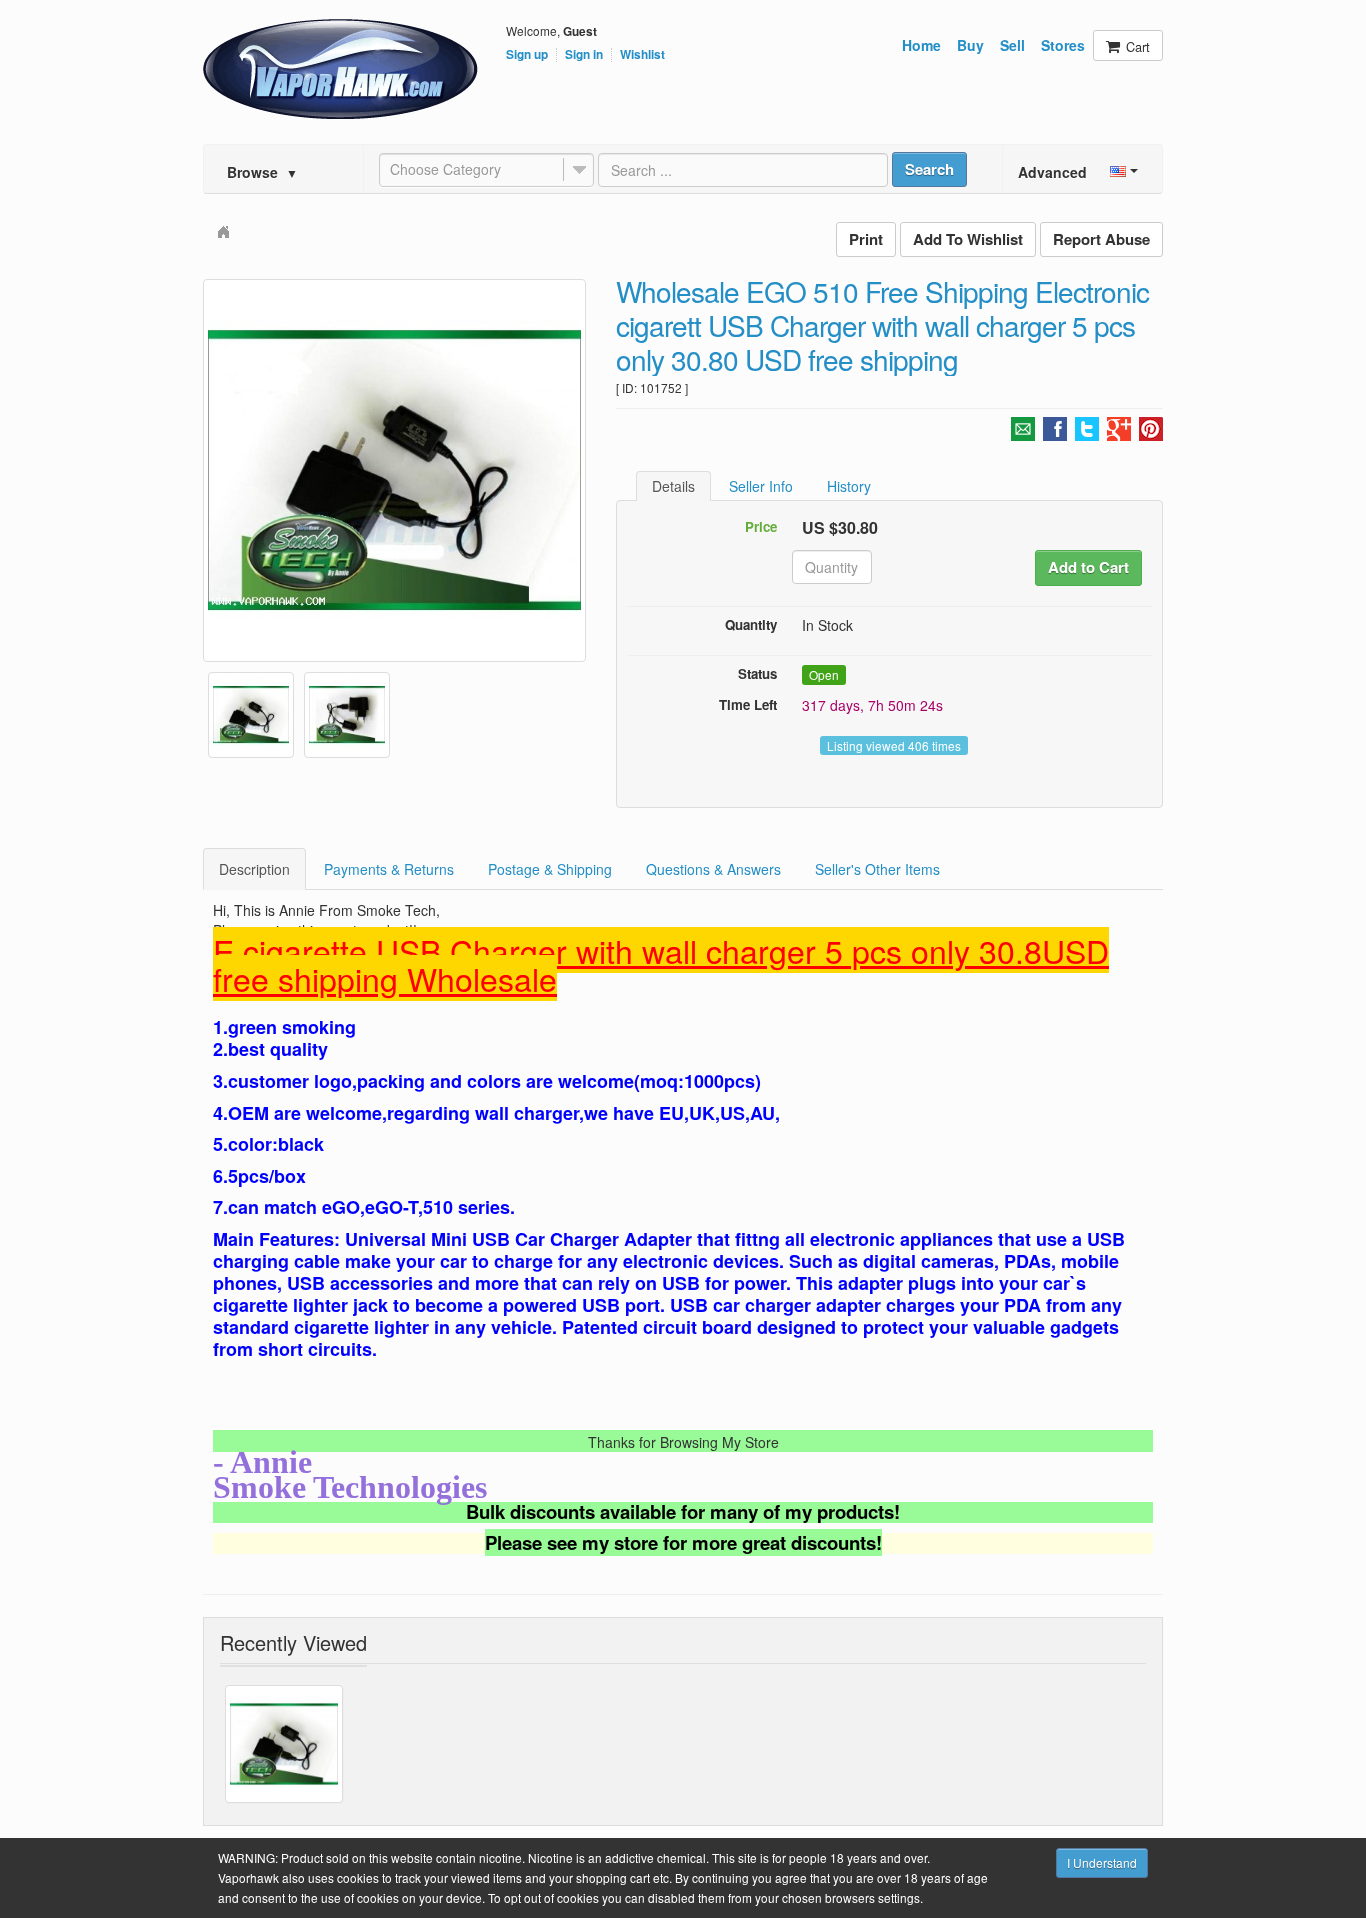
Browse (262, 172)
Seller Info (761, 486)
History (849, 486)
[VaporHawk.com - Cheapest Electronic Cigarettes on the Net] (340, 69)
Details (673, 486)
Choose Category (445, 169)
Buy (970, 45)
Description (254, 869)
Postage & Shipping (550, 869)
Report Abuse (1101, 239)
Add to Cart (1088, 567)
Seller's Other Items (877, 869)
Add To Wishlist (968, 239)
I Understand (1102, 1862)
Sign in (584, 55)
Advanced (1052, 172)
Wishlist (642, 55)
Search (929, 169)
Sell (1012, 45)
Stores (1063, 45)
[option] (394, 470)
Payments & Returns (389, 869)
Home (921, 45)
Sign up (527, 55)
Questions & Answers (713, 869)
